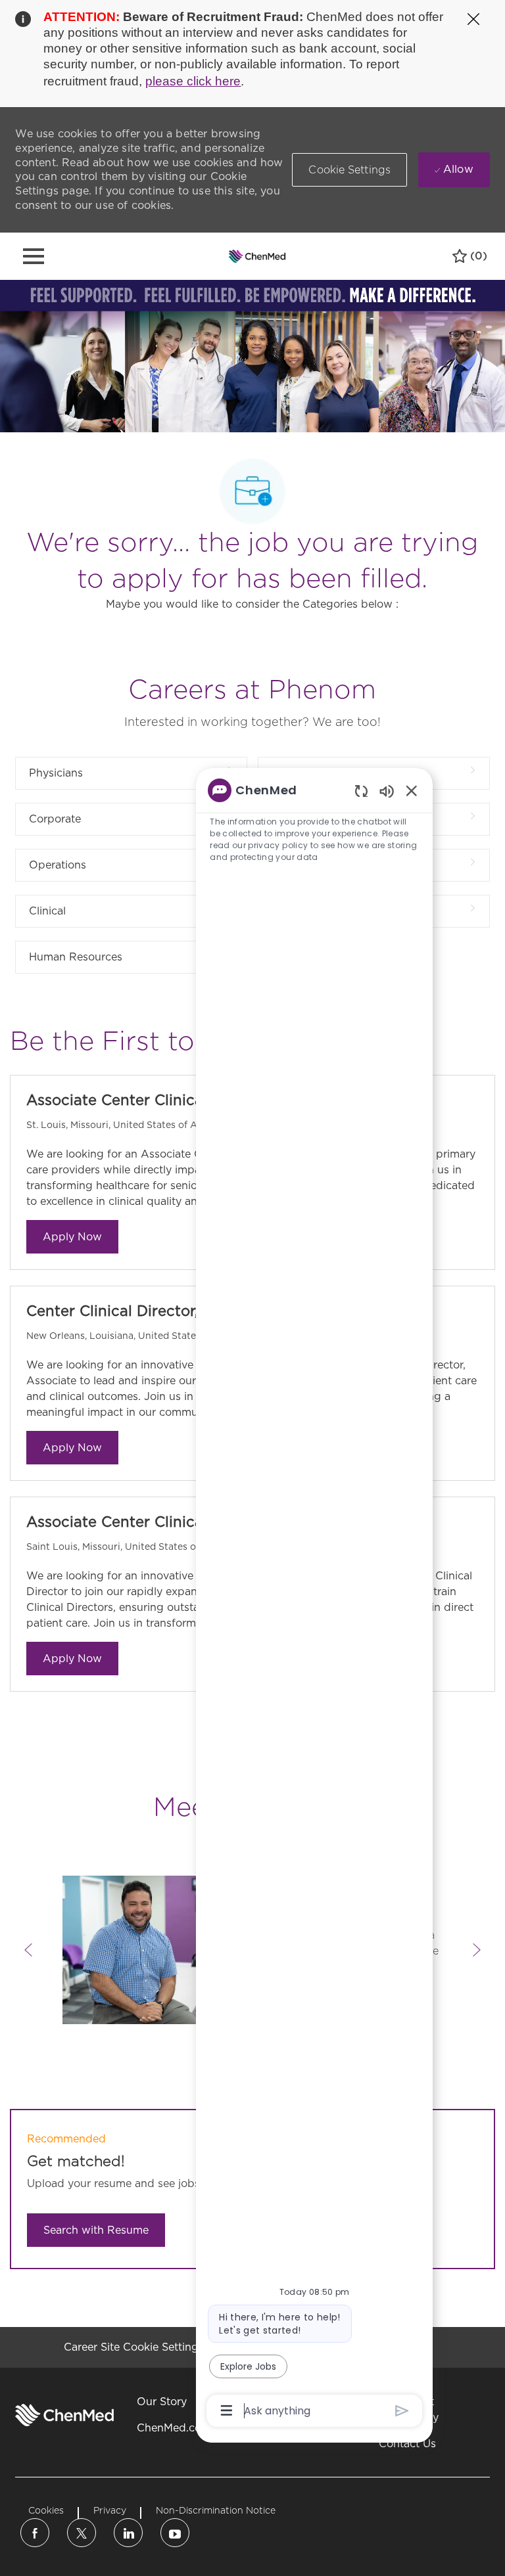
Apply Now (72, 1237)
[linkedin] (128, 2533)
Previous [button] (28, 1950)
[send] (402, 2411)
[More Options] (227, 2410)
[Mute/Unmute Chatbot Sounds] (387, 791)
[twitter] (82, 2533)
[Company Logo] (257, 256)
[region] (314, 1599)
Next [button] (477, 1950)
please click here (193, 81)
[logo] (64, 2415)
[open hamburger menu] (34, 256)
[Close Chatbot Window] (412, 790)
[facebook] (35, 2533)
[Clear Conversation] (361, 791)
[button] (349, 170)
